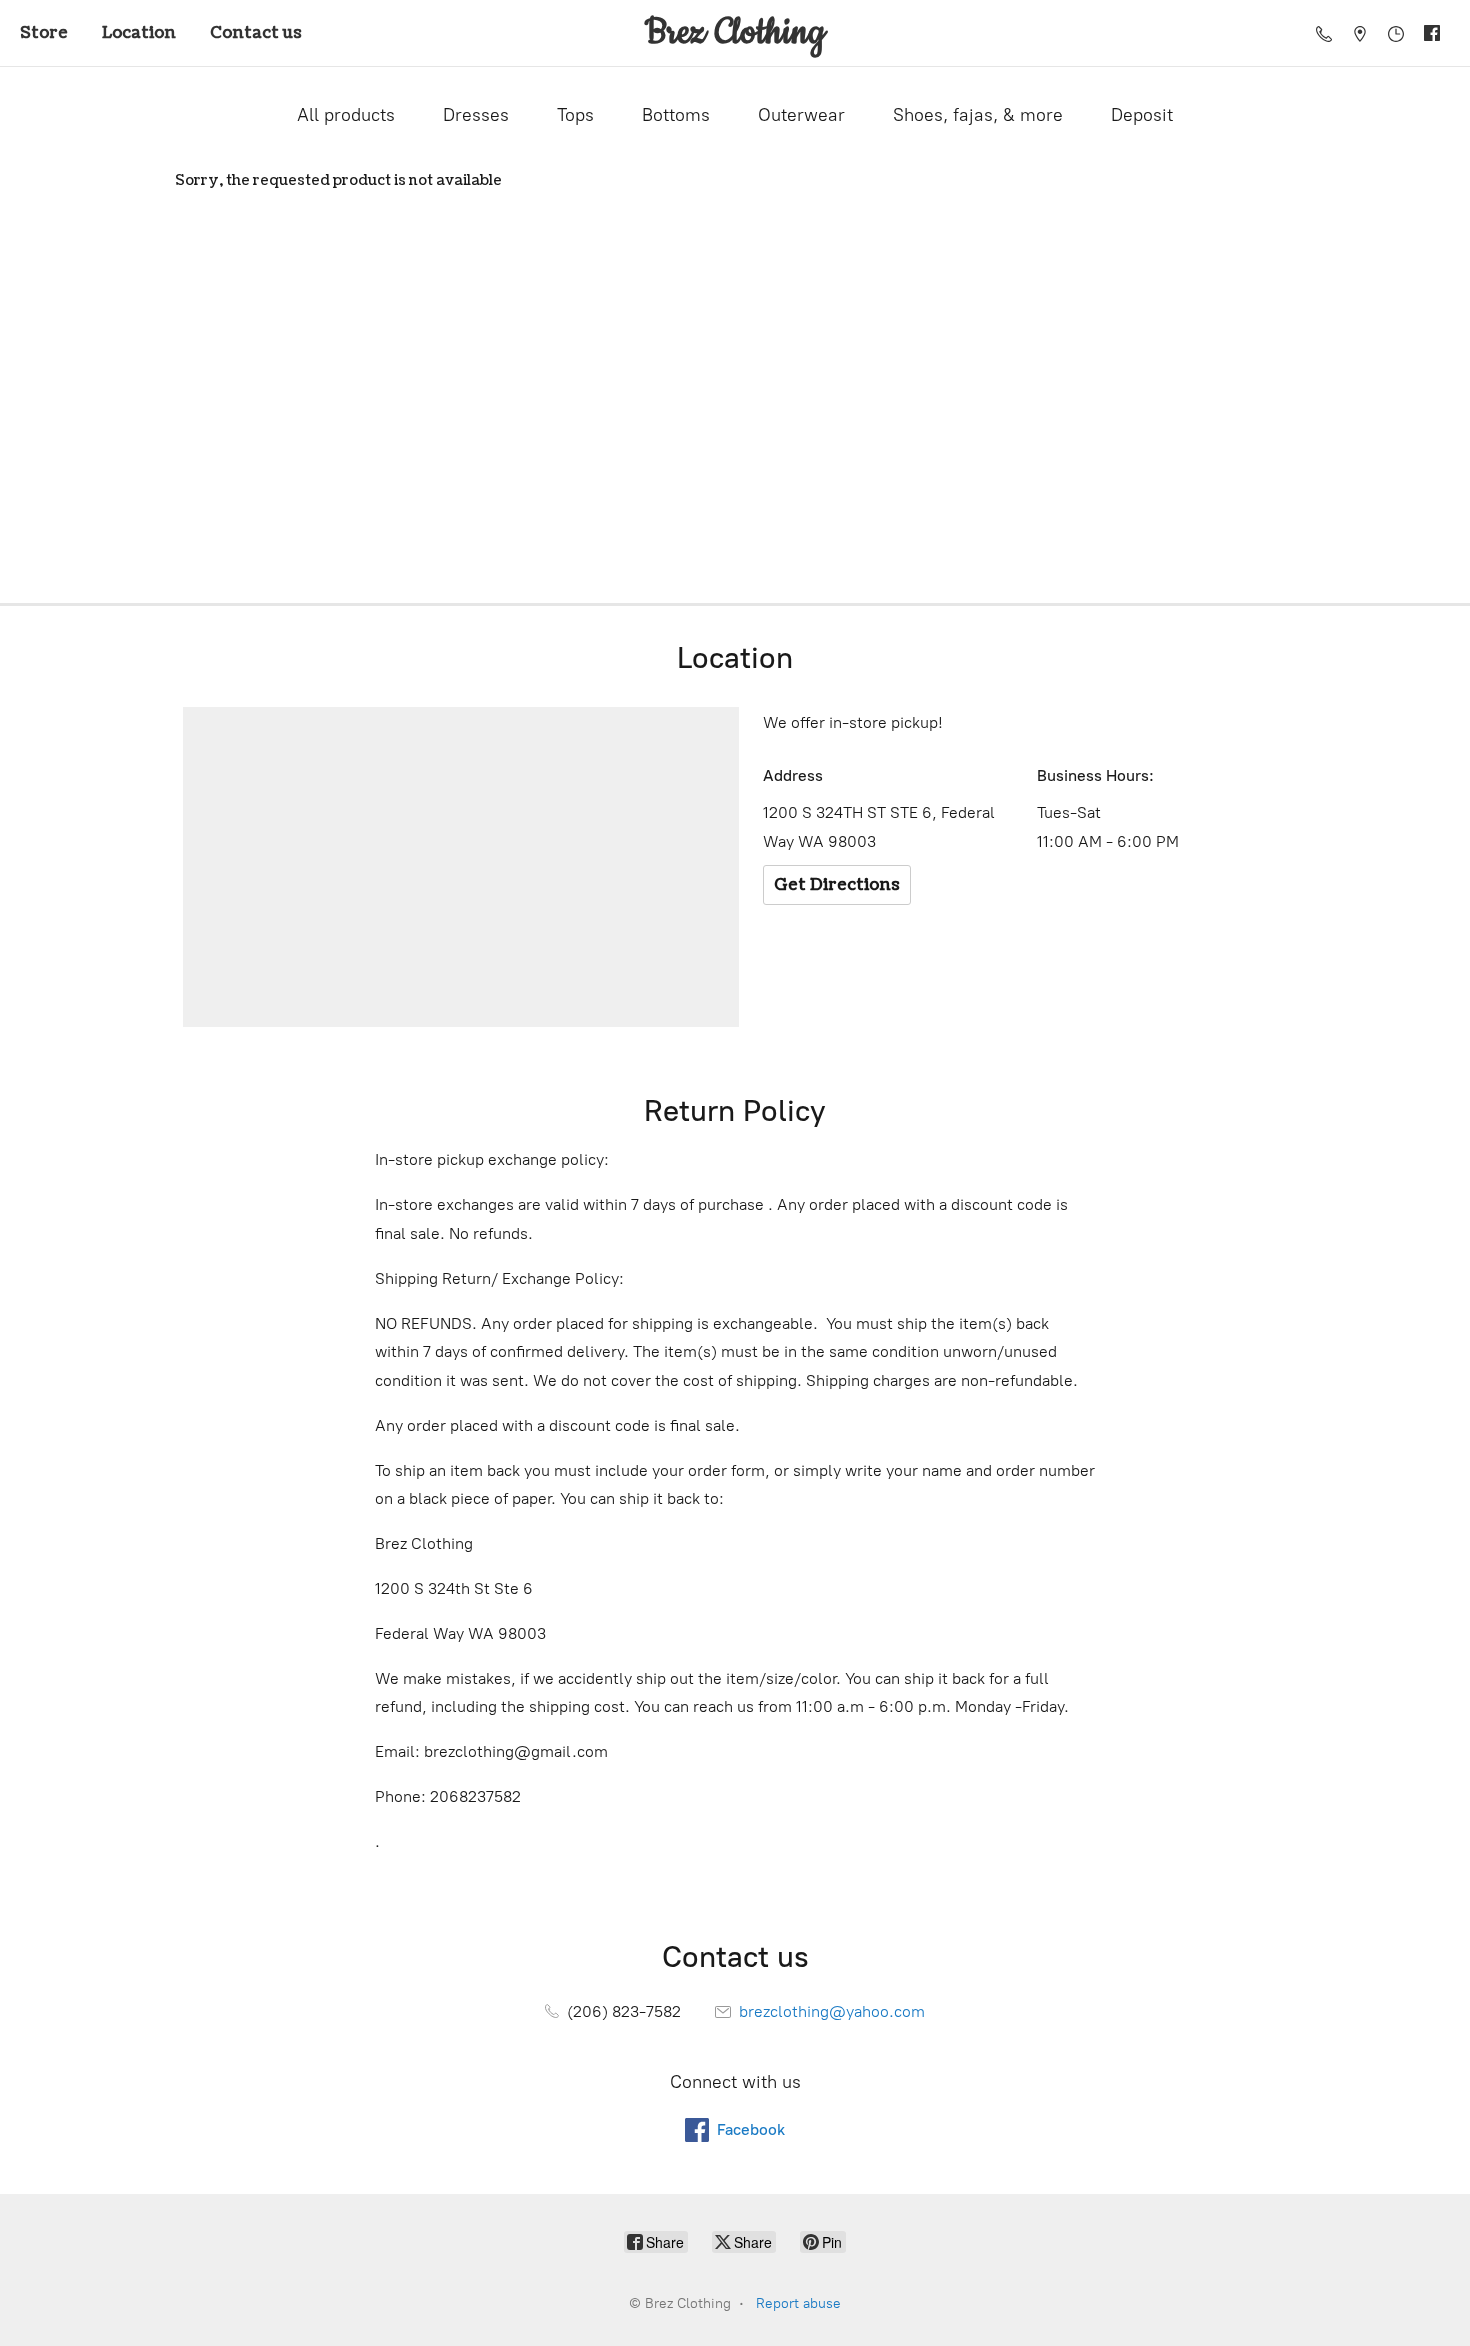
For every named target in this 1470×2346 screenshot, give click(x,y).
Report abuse (798, 2303)
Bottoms (676, 115)
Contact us (256, 33)
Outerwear (801, 115)
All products (346, 115)
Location (139, 33)
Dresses (476, 115)
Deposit (1142, 115)
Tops (575, 115)
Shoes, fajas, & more (978, 115)
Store (44, 33)
